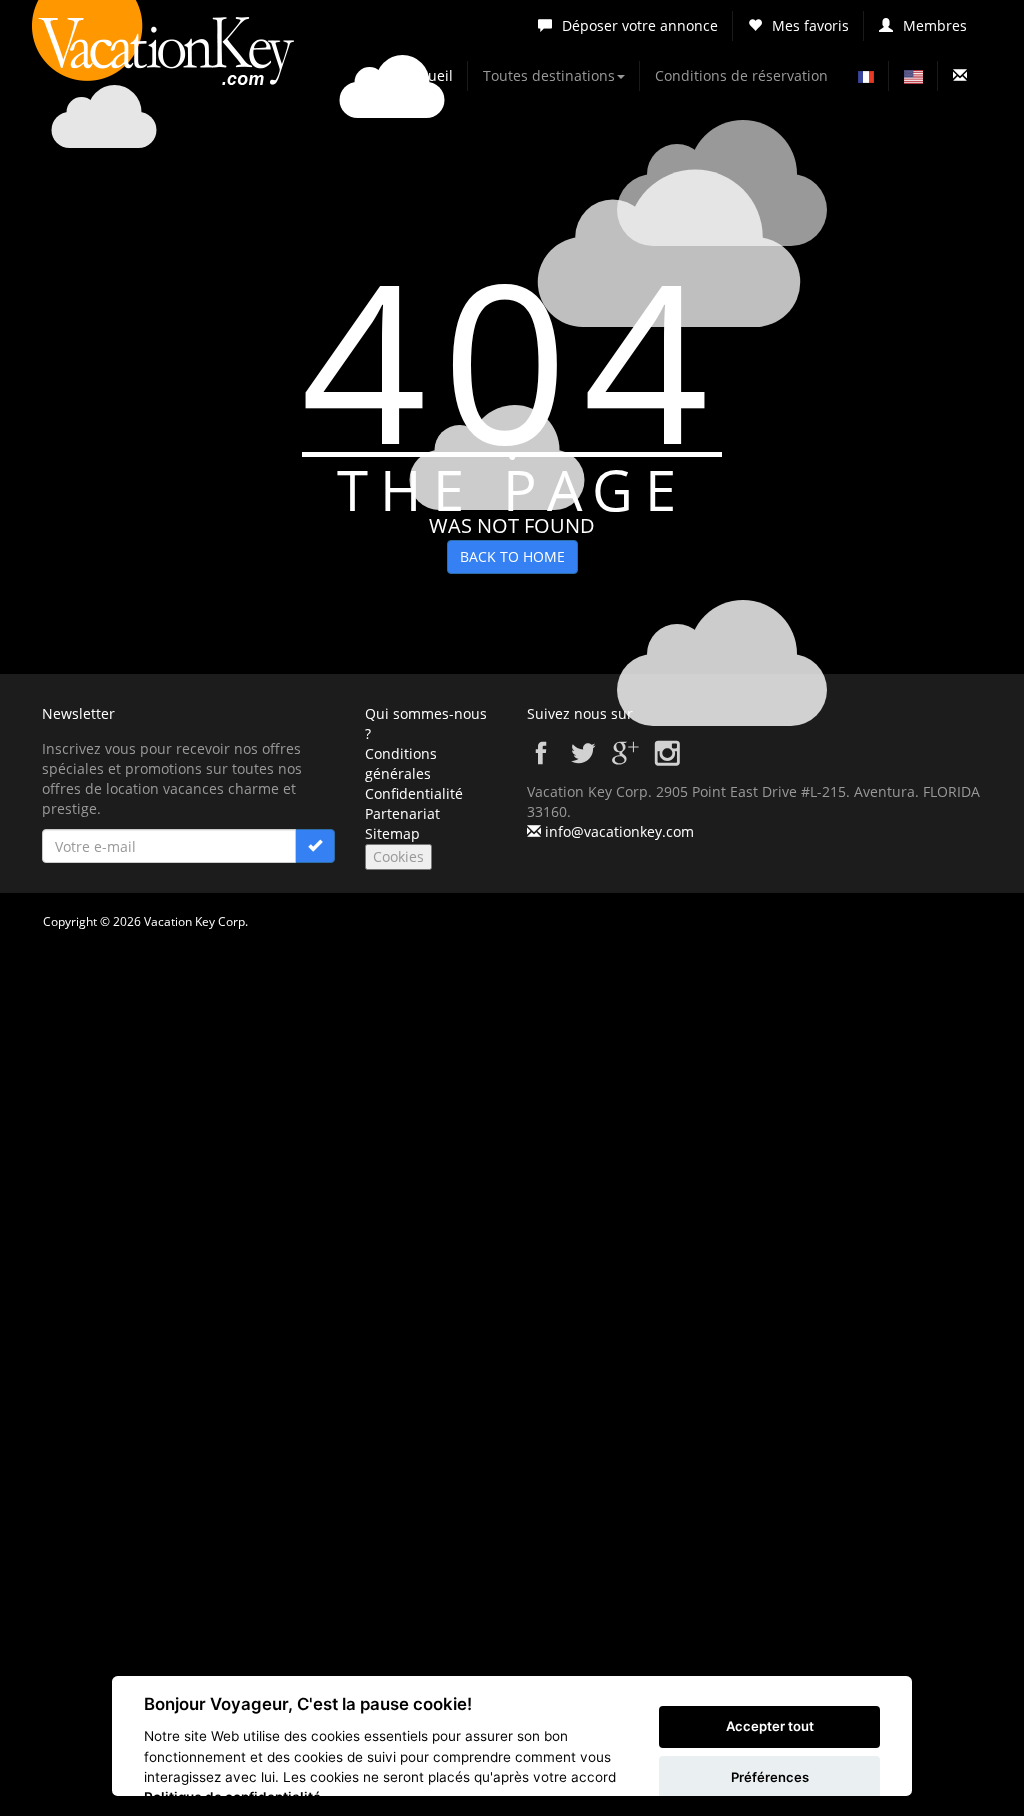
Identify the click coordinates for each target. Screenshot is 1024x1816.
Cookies (398, 856)
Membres (935, 25)
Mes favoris (810, 25)
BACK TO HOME (512, 556)
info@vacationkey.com (619, 831)
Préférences (770, 1777)
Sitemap (392, 833)
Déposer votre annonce (640, 25)
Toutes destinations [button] (549, 75)
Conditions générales (401, 763)
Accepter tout (770, 1726)
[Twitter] (583, 761)
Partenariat (402, 813)
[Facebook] (541, 761)
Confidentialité (414, 793)
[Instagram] (667, 761)
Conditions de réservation (741, 75)
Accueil (429, 75)
